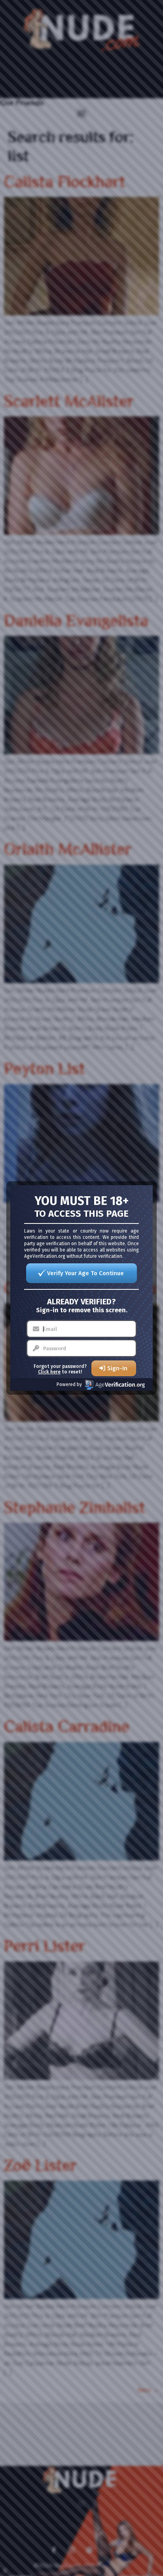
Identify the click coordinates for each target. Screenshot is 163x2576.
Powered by (69, 1384)
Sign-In (117, 1368)
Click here (49, 1372)
